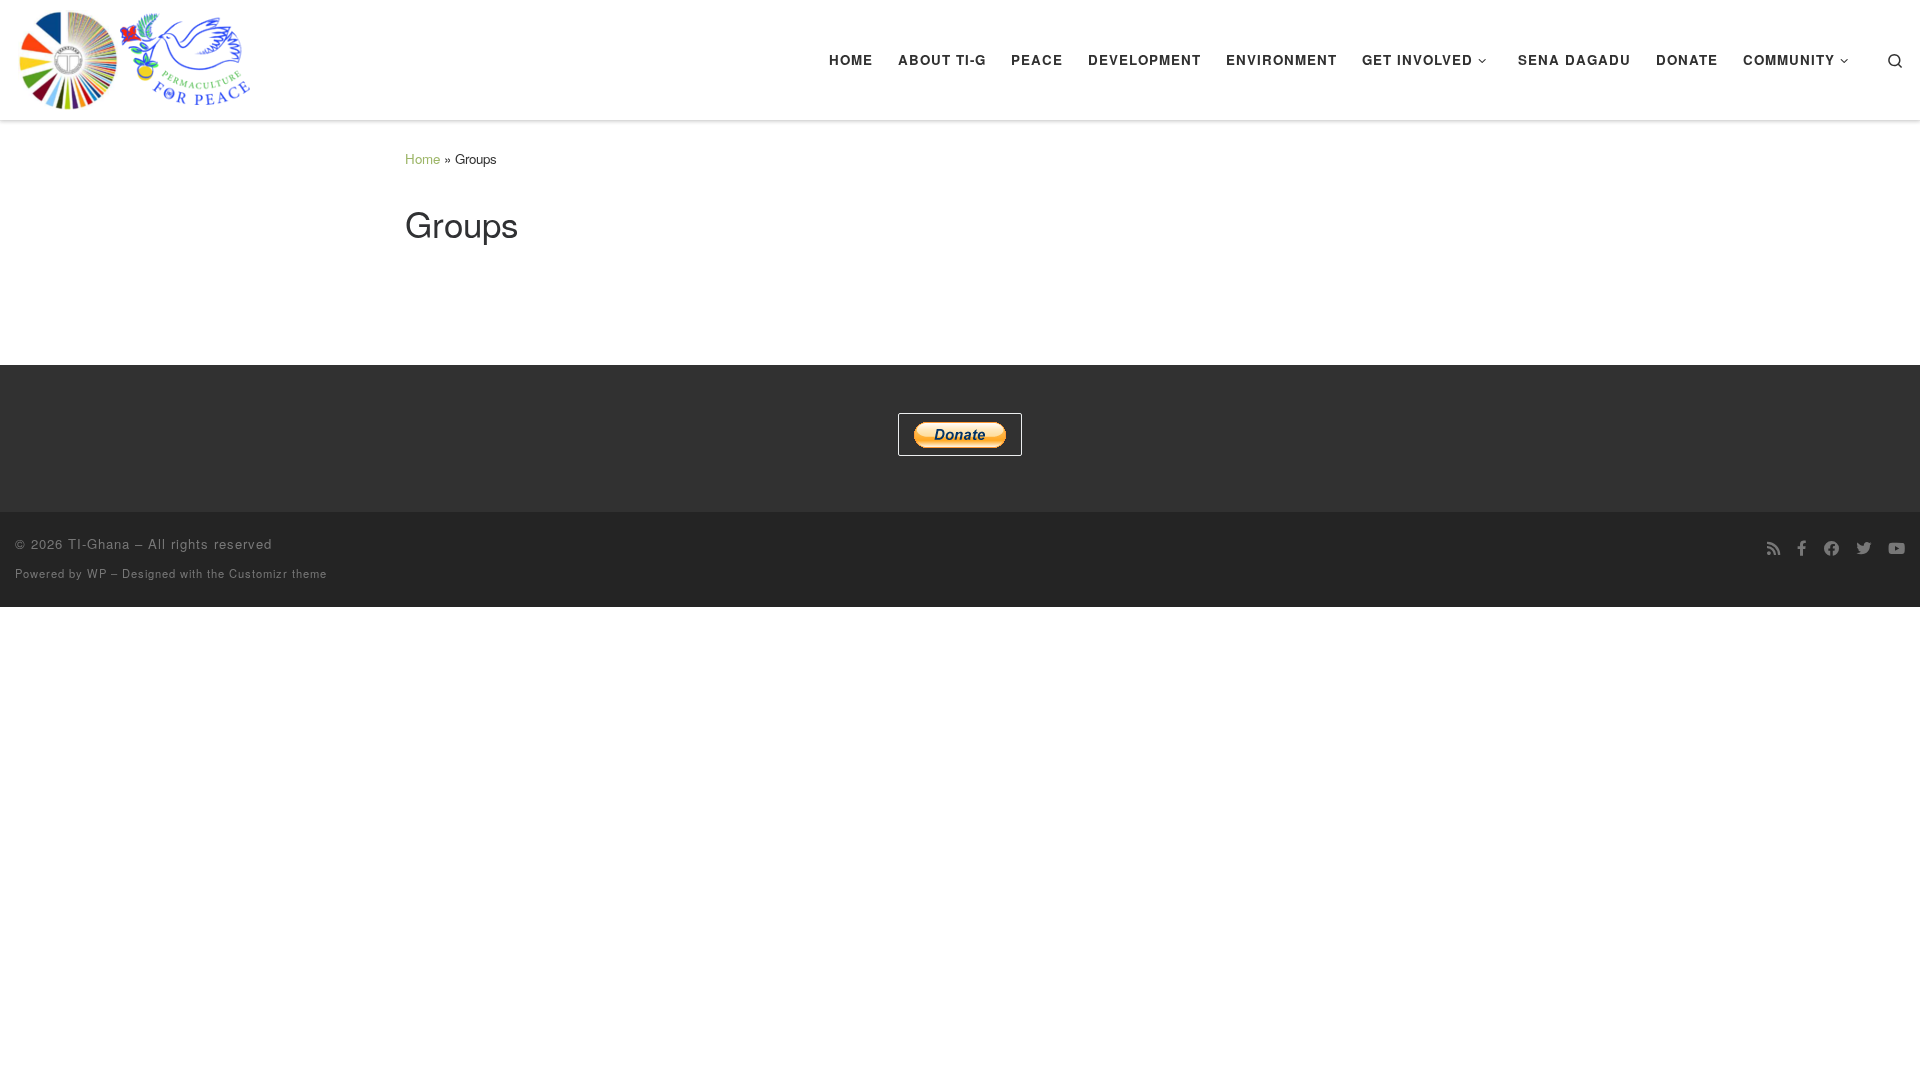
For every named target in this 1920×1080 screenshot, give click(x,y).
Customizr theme (278, 573)
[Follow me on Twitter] (1863, 548)
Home (422, 158)
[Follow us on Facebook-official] (1802, 548)
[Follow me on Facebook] (1831, 548)
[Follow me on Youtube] (1896, 548)
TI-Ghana (99, 543)
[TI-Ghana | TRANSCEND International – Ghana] (135, 54)
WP (97, 573)
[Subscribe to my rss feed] (1773, 548)
